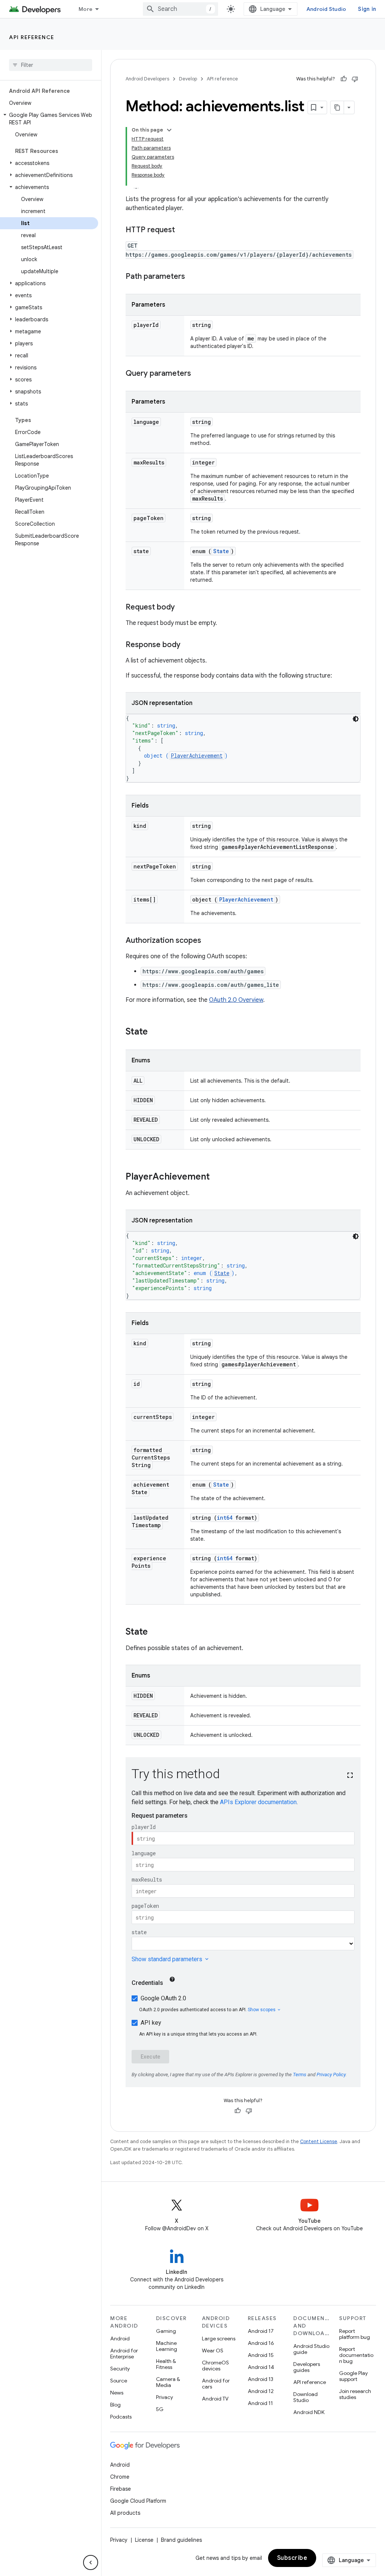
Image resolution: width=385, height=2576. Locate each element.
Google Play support (353, 2376)
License (144, 2540)
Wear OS (213, 2351)
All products (125, 2513)
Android (120, 2339)
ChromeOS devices (215, 2366)
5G (160, 2409)
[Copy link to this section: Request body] (182, 608)
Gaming (166, 2331)
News (117, 2393)
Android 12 (261, 2391)
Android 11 (260, 2403)
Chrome (120, 2477)
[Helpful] (344, 79)
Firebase (121, 2489)
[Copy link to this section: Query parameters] (199, 374)
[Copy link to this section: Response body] (188, 645)
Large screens (219, 2339)
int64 (225, 1518)
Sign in (367, 9)
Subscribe (292, 2558)
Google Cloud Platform (138, 2501)
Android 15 (261, 2355)
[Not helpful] (355, 79)
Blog (115, 2405)
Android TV (215, 2399)
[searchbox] (51, 65)
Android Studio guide (311, 2349)
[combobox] (180, 9)
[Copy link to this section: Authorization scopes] (209, 941)
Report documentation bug (356, 2355)
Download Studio (305, 2397)
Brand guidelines (181, 2540)
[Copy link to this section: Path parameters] (192, 277)
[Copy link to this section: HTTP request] (182, 230)
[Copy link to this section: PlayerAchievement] (217, 1177)
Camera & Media (168, 2382)
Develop (188, 79)
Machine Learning (167, 2346)
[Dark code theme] (356, 719)
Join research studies (355, 2394)
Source (119, 2381)
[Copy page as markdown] (337, 107)
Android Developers (147, 79)
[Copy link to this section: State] (155, 1032)
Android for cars (216, 2384)
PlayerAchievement (197, 756)
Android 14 (261, 2367)
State (221, 551)
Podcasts (121, 2417)
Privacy (164, 2397)
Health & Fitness (166, 2364)
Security (120, 2369)
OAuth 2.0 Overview (236, 1000)
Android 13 (261, 2379)
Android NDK (309, 2412)
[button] (49, 119)
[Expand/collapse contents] (169, 130)
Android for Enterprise (124, 2354)
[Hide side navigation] (91, 2562)
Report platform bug (355, 2334)
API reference (32, 37)
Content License (319, 2141)
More (86, 9)
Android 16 (261, 2343)
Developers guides (307, 2367)
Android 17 (261, 2331)
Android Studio (326, 9)
